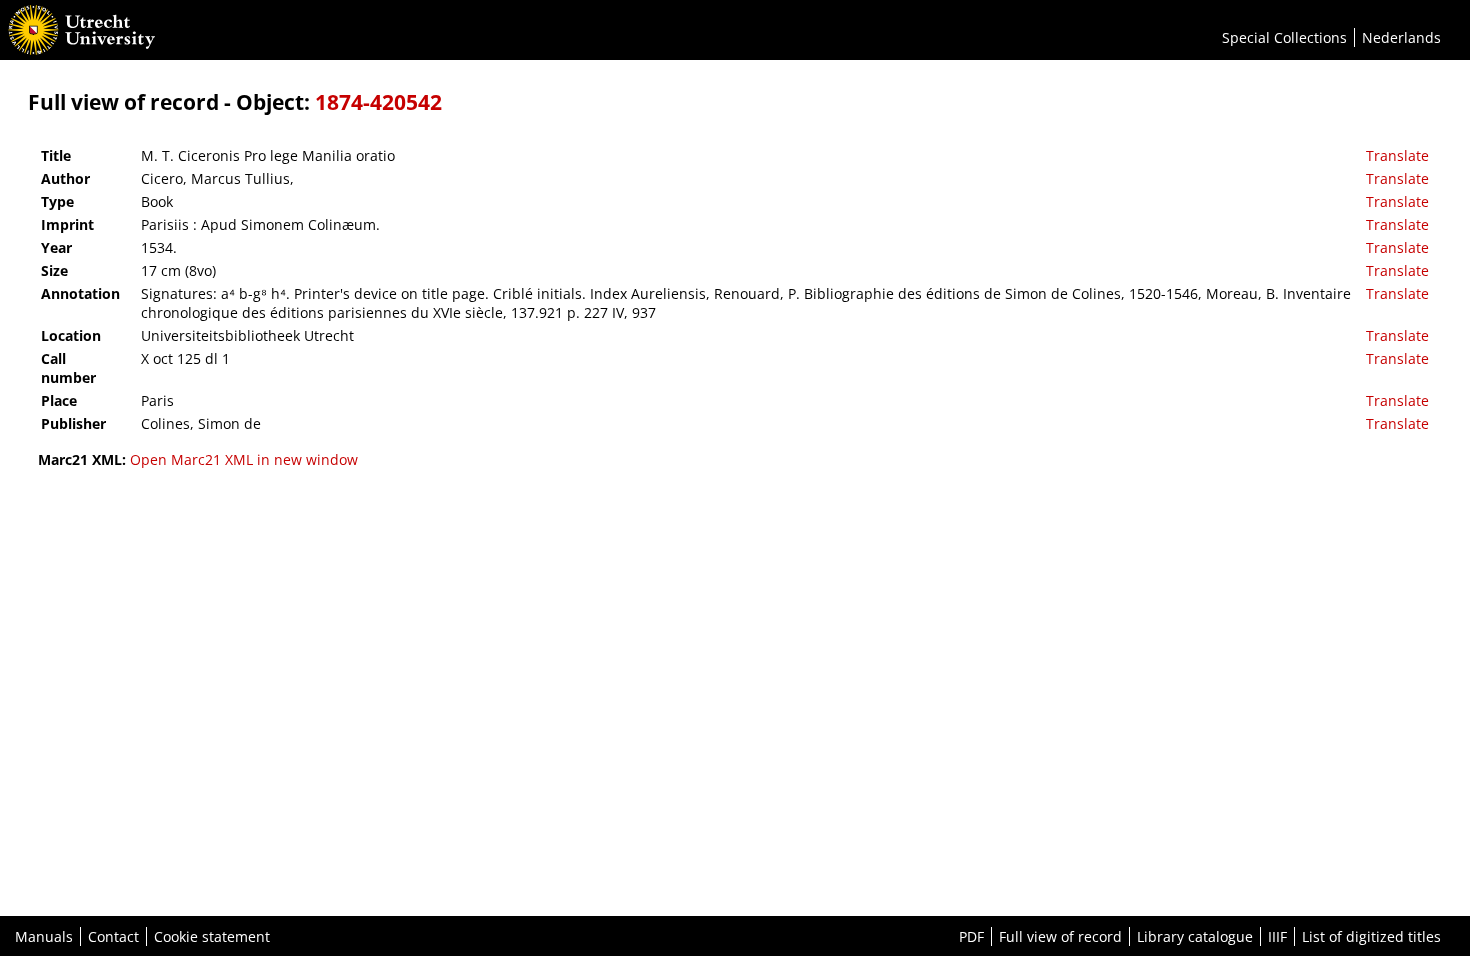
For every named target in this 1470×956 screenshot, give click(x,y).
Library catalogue (1195, 936)
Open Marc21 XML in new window (244, 459)
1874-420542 (378, 102)
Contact (113, 936)
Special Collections (1284, 37)
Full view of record (1060, 936)
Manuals (44, 936)
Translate (1397, 155)
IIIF (1277, 936)
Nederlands (1401, 37)
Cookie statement (212, 936)
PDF (971, 936)
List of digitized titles (1371, 936)
